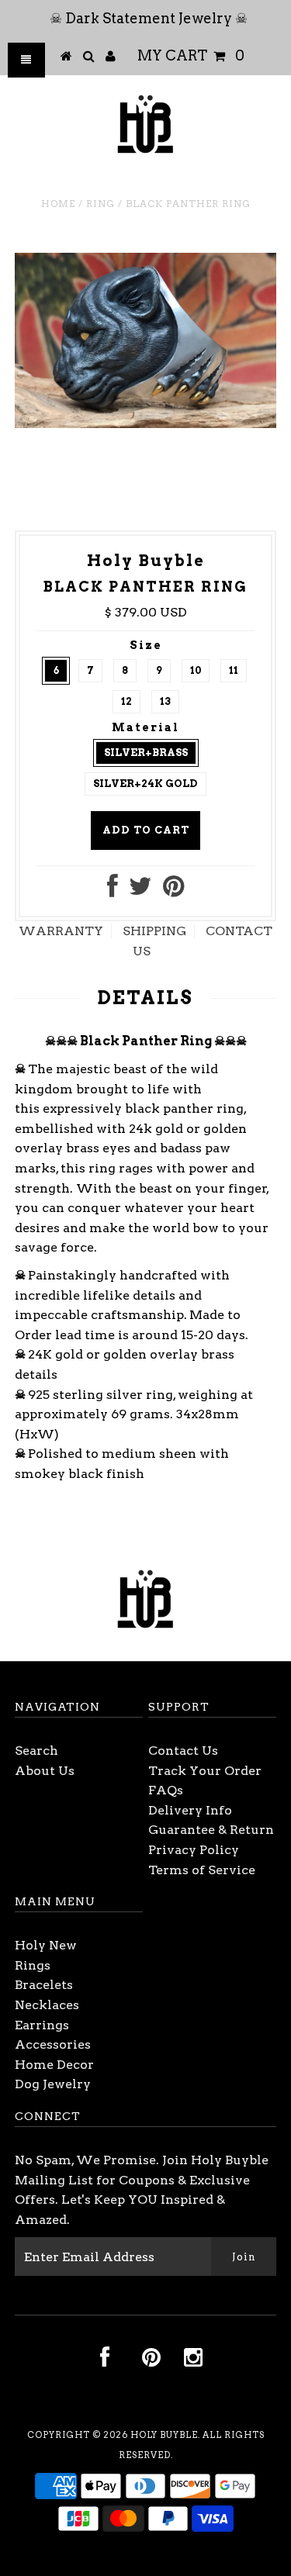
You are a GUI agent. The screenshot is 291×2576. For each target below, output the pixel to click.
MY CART (191, 55)
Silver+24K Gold (145, 784)
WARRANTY (61, 931)
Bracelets (44, 1985)
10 (196, 670)
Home (58, 204)
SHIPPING (154, 931)
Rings (33, 1965)
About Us (45, 1771)
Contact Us (183, 1751)
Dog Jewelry (53, 2084)
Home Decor (54, 2065)
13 (165, 701)
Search (36, 1751)
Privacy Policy (194, 1850)
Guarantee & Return (211, 1830)
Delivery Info (190, 1810)
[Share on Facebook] (113, 891)
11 (234, 670)
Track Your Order (205, 1771)
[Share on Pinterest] (173, 891)
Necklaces (47, 2005)
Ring (100, 204)
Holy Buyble (164, 2435)
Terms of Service (202, 1870)
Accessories (53, 2044)
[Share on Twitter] (140, 891)
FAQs (166, 1790)
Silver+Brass (146, 753)
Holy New (46, 1945)
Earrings (42, 2025)
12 (126, 701)
